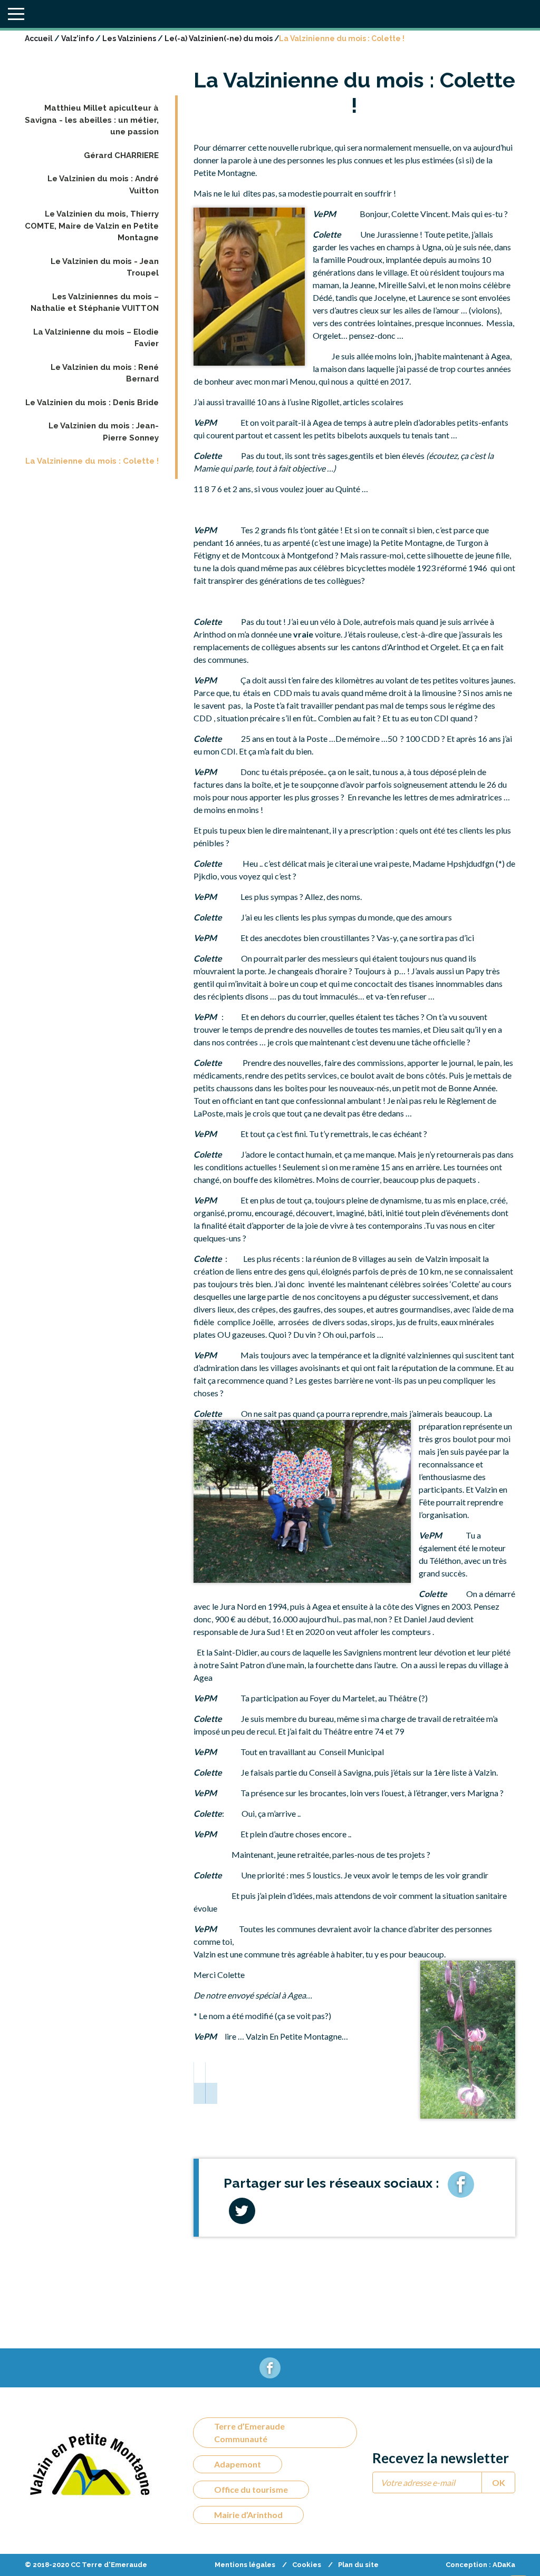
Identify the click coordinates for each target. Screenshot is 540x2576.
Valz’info (78, 38)
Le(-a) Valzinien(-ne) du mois (219, 38)
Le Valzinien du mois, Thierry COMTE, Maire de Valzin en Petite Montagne (92, 226)
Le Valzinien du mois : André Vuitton (103, 185)
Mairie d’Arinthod (248, 2515)
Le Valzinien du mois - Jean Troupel (105, 267)
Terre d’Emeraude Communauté (249, 2432)
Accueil (39, 38)
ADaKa (504, 2565)
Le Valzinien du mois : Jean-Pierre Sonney (104, 432)
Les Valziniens (129, 38)
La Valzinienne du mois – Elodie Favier (96, 338)
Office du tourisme (251, 2489)
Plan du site (358, 2565)
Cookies (307, 2565)
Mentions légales (245, 2565)
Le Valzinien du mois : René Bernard (105, 373)
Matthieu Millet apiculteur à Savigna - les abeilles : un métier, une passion (92, 120)
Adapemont (238, 2464)
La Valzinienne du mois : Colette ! (92, 461)
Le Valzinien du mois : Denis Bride (92, 403)
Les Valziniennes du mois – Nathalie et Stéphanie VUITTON (95, 303)
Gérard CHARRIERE (121, 155)
